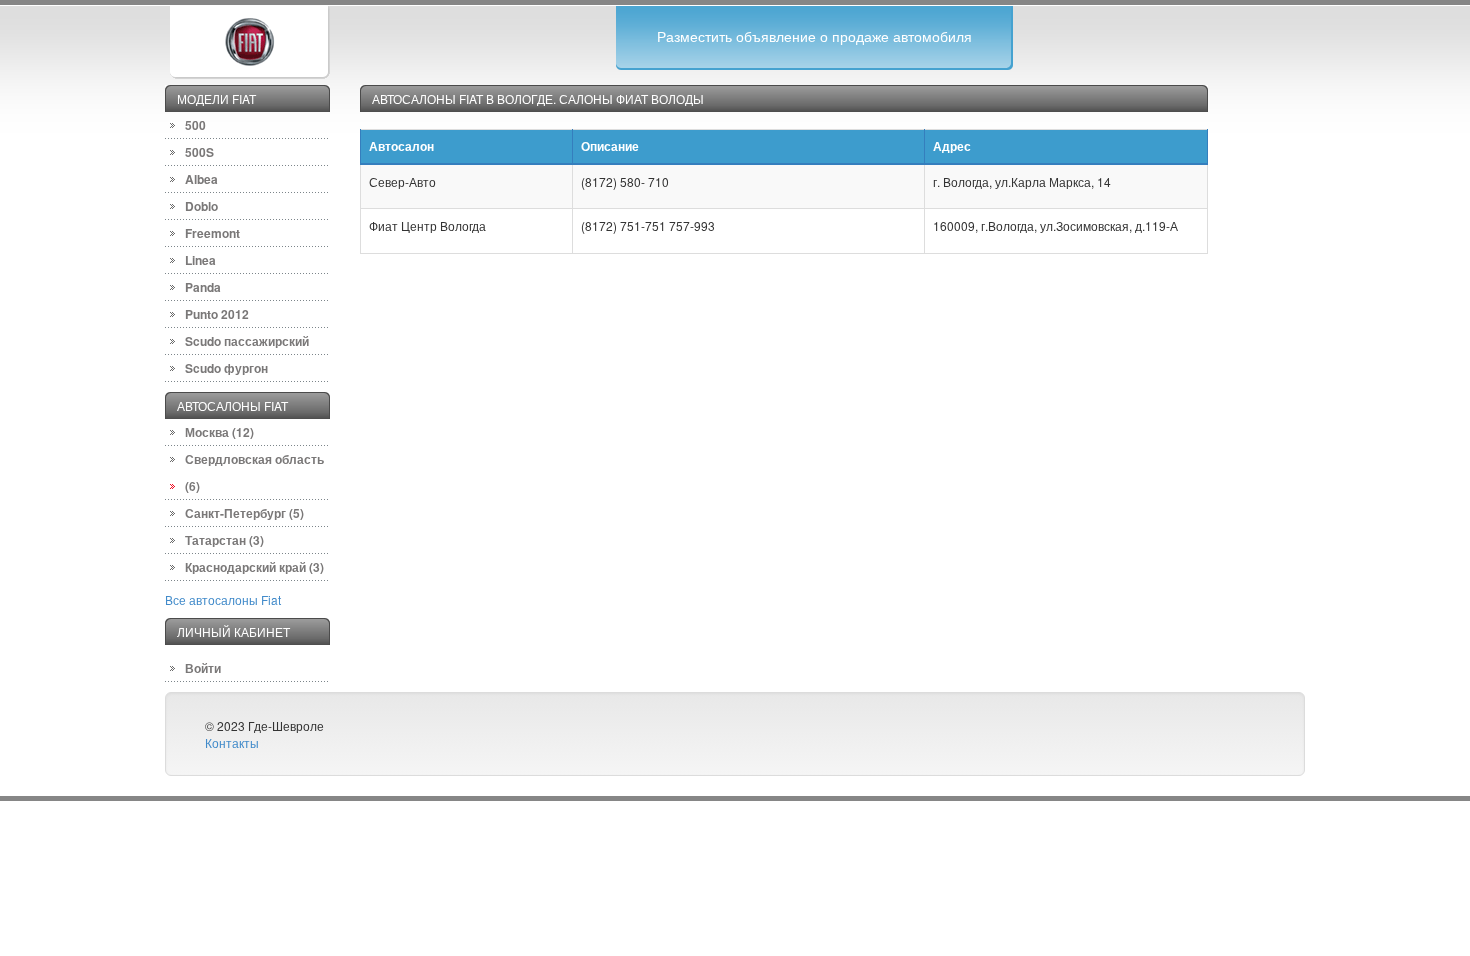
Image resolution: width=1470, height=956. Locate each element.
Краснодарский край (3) (254, 567)
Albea (201, 179)
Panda (203, 287)
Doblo (201, 206)
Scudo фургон (226, 368)
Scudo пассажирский (247, 341)
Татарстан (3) (224, 540)
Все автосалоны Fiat (223, 599)
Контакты (232, 742)
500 (195, 125)
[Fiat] (249, 39)
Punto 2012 (217, 314)
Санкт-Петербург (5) (244, 513)
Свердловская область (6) (254, 472)
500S (199, 152)
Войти (203, 668)
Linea (200, 260)
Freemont (212, 233)
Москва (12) (219, 432)
